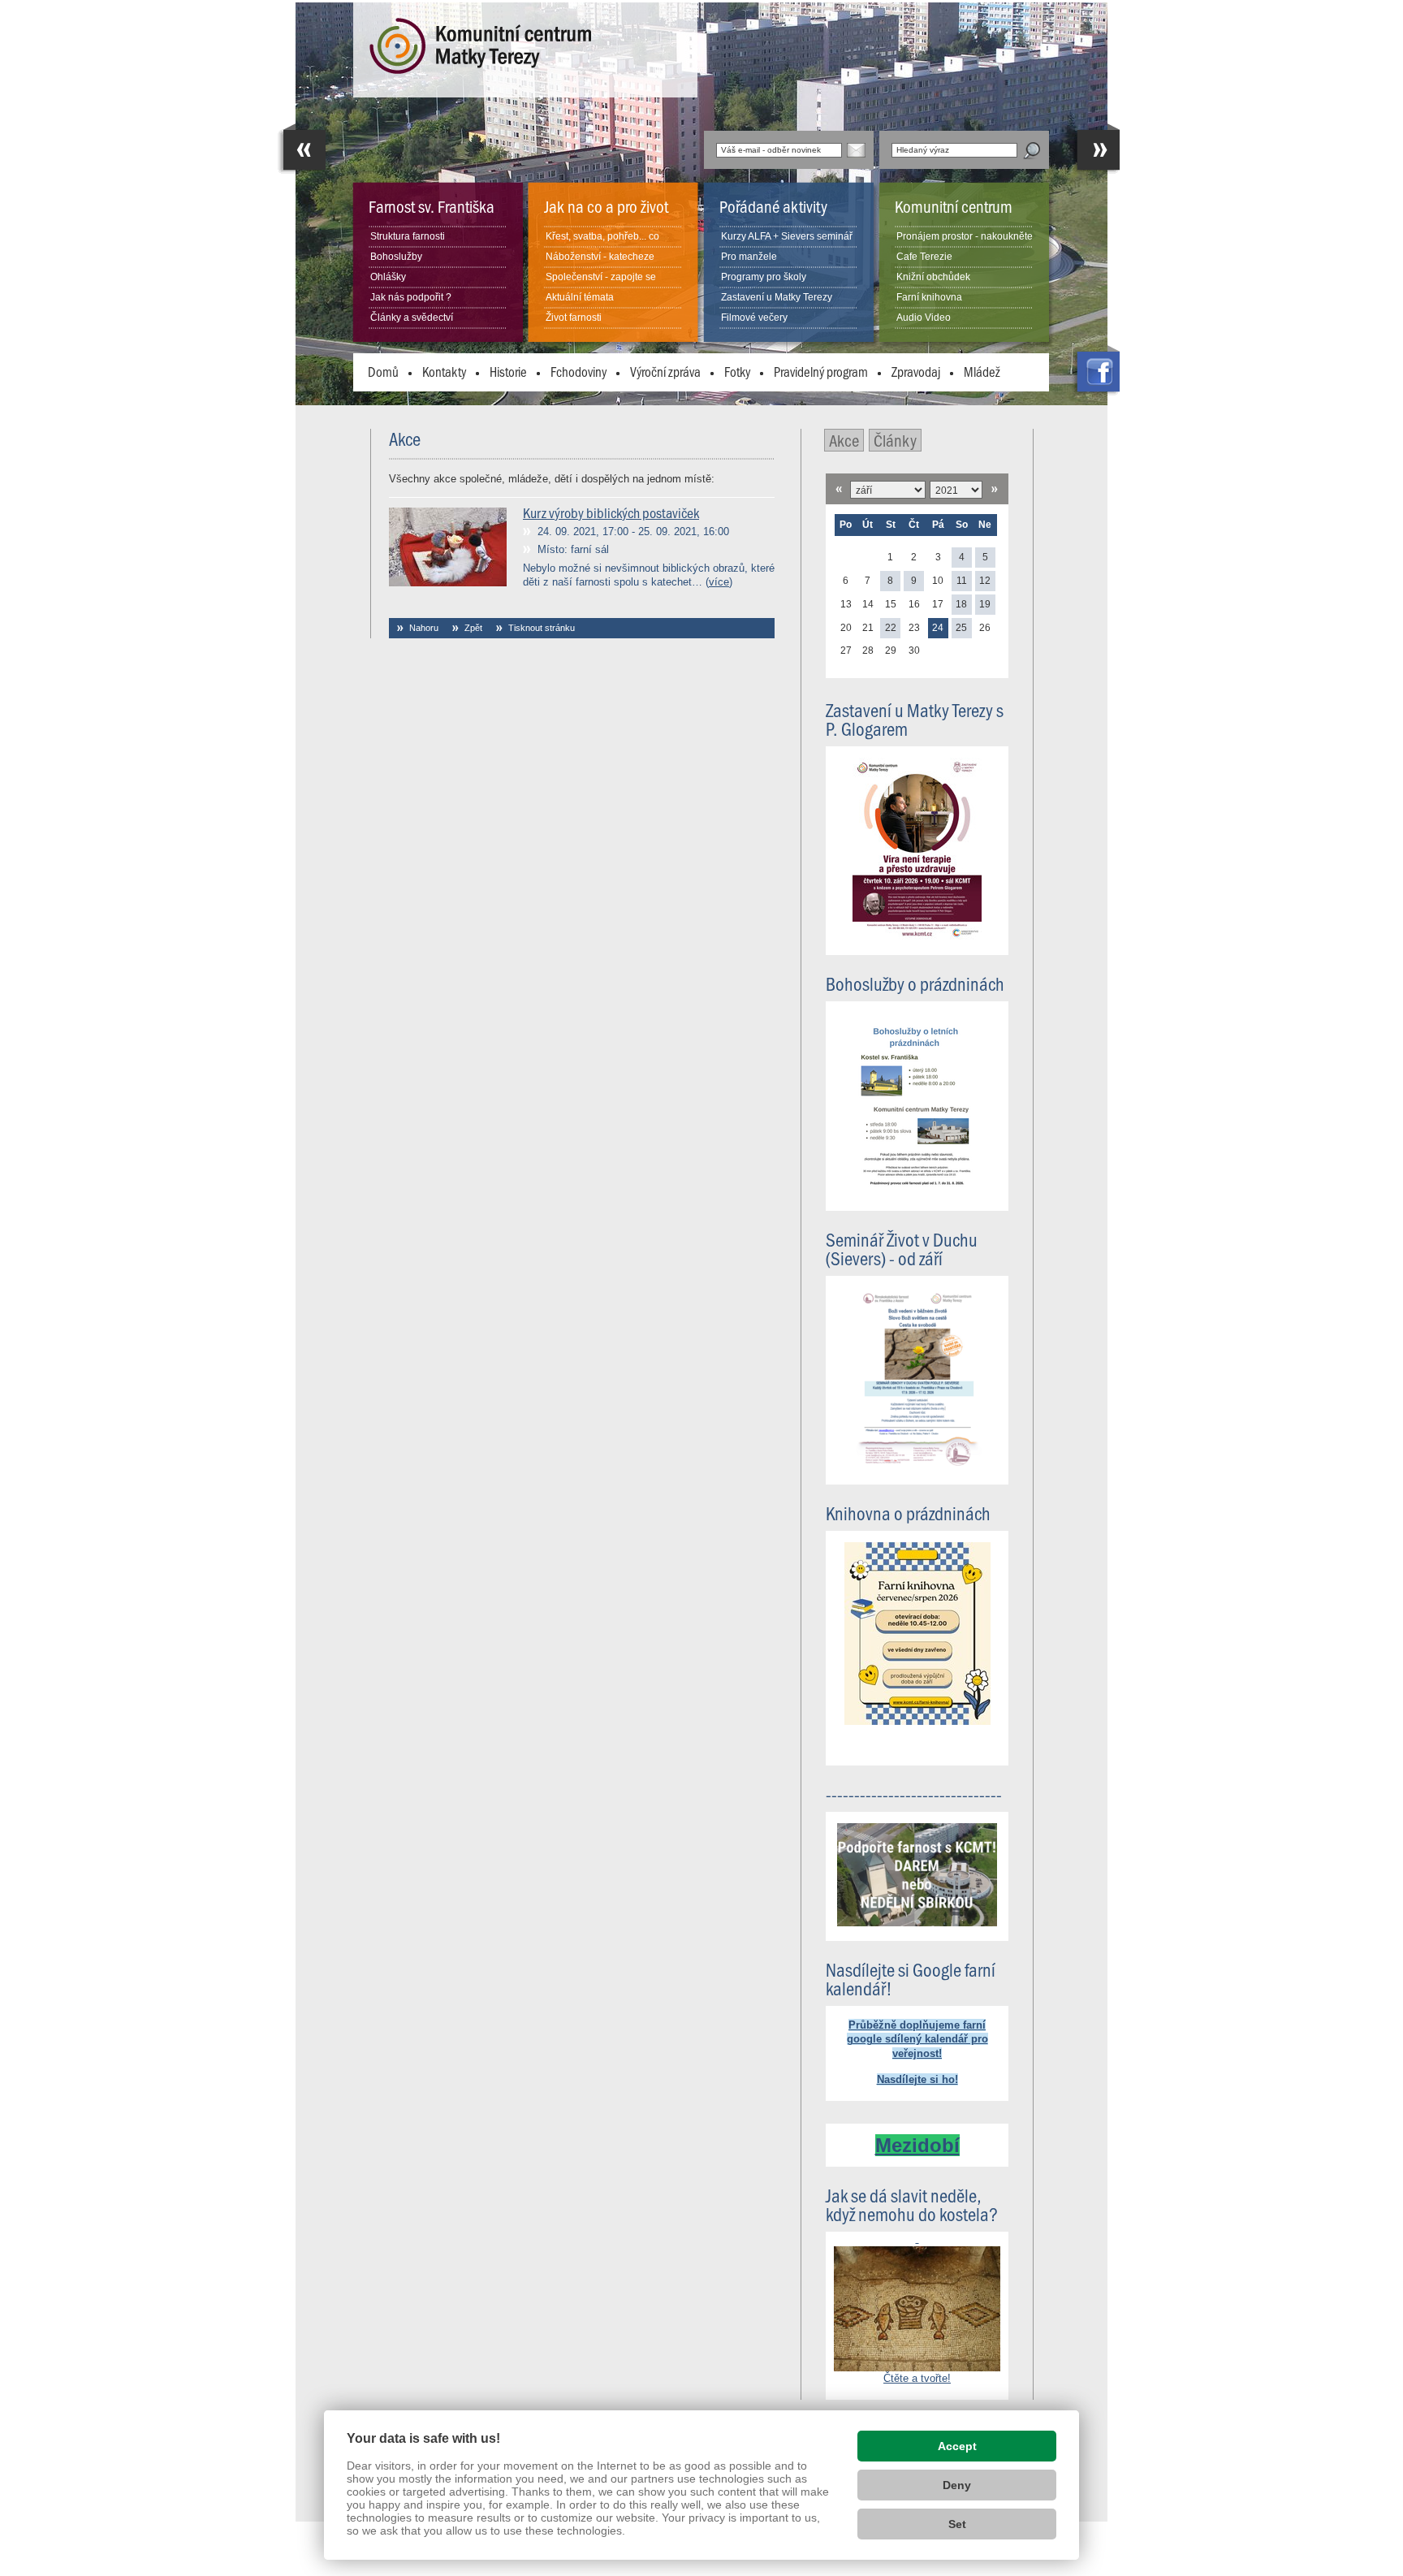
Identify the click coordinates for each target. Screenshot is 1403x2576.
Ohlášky (388, 277)
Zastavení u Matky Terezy (777, 297)
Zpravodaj (916, 371)
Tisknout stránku (542, 628)
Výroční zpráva (665, 371)
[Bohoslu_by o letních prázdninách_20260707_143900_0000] (917, 1193)
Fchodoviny (578, 371)
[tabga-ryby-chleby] (917, 2302)
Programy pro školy (764, 277)
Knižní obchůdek (933, 277)
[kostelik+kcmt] (917, 1923)
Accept (957, 2446)
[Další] (1095, 149)
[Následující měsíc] (995, 489)
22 (891, 628)
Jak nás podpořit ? (411, 297)
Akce (844, 440)
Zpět (473, 628)
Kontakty (444, 371)
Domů (383, 371)
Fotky (737, 371)
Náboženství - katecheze (600, 257)
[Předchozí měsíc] (839, 489)
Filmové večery (754, 318)
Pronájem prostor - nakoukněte (965, 236)
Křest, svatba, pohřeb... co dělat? (602, 246)
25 (961, 628)
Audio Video (924, 318)
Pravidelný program (821, 371)
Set (957, 2524)
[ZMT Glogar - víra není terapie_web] (917, 937)
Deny (957, 2485)
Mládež (982, 371)
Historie (508, 371)
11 (962, 581)
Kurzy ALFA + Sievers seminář (787, 236)
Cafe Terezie (924, 257)
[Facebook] (1095, 371)
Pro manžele (749, 257)
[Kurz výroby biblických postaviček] (448, 583)
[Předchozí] (301, 149)
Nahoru (424, 628)
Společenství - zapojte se (601, 277)
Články (895, 440)
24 (938, 628)
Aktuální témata (580, 297)
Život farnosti (574, 318)
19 (985, 604)
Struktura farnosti (408, 236)
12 (985, 581)
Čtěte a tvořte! (917, 2378)
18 (961, 604)
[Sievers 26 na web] (917, 1466)
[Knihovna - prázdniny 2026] (917, 1721)
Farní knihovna (929, 297)
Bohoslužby (396, 257)
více (719, 582)
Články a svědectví (412, 318)
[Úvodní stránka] (472, 70)
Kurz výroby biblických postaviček (611, 512)
